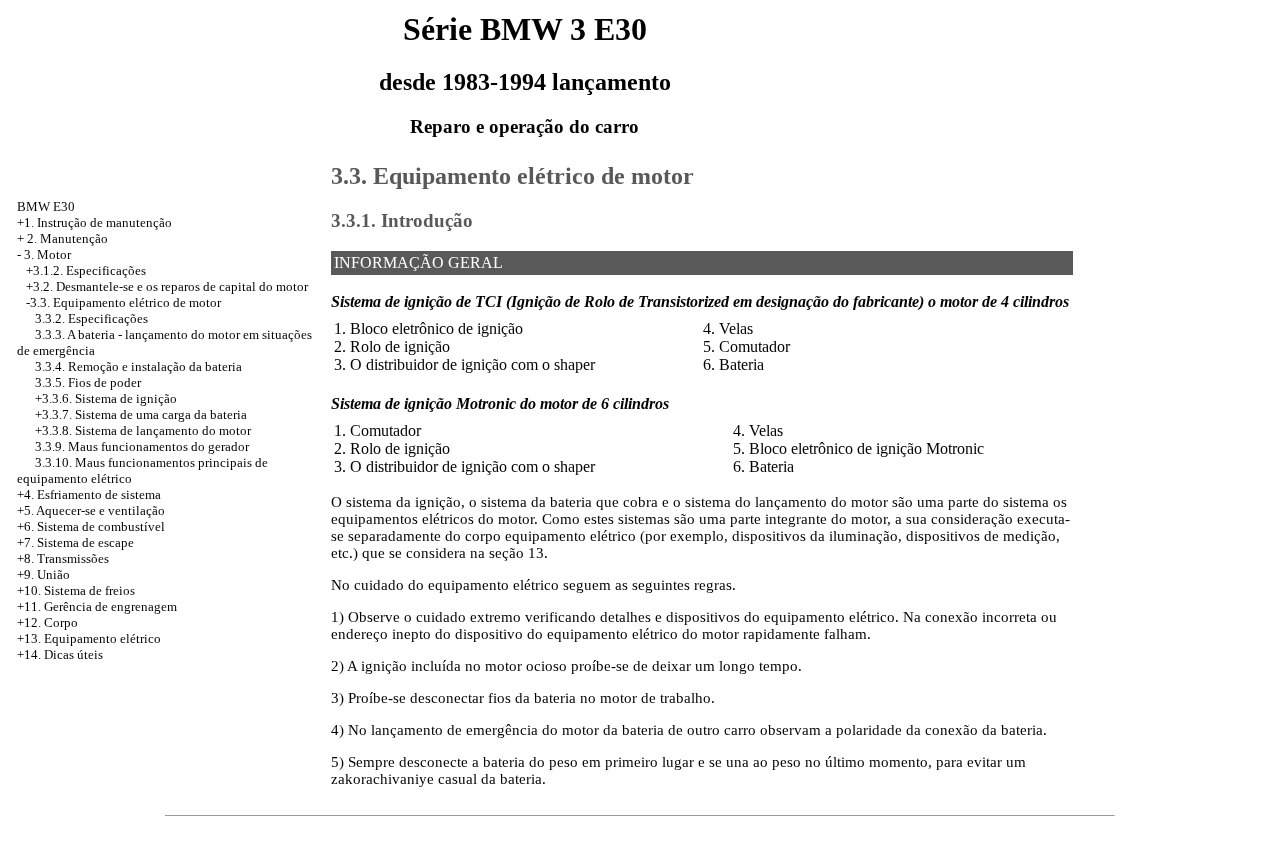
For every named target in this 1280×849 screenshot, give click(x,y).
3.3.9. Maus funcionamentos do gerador (142, 446)
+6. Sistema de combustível (91, 526)
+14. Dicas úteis (60, 654)
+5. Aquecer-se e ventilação (91, 510)
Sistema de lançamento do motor (163, 430)
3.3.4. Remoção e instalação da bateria (138, 366)
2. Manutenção (67, 238)
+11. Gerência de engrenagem (97, 606)
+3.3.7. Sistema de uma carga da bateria (141, 414)
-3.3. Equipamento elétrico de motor (123, 302)
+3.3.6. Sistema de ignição (106, 398)
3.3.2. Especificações (91, 318)
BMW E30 (46, 206)
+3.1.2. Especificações (86, 270)
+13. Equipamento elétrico (89, 638)
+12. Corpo (47, 622)
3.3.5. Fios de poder (88, 382)
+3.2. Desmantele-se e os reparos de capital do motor (167, 286)
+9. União (43, 574)
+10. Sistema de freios (76, 590)
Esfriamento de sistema (99, 494)
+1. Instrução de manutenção (94, 222)
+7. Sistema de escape (75, 542)
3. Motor (47, 254)
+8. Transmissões (63, 558)
